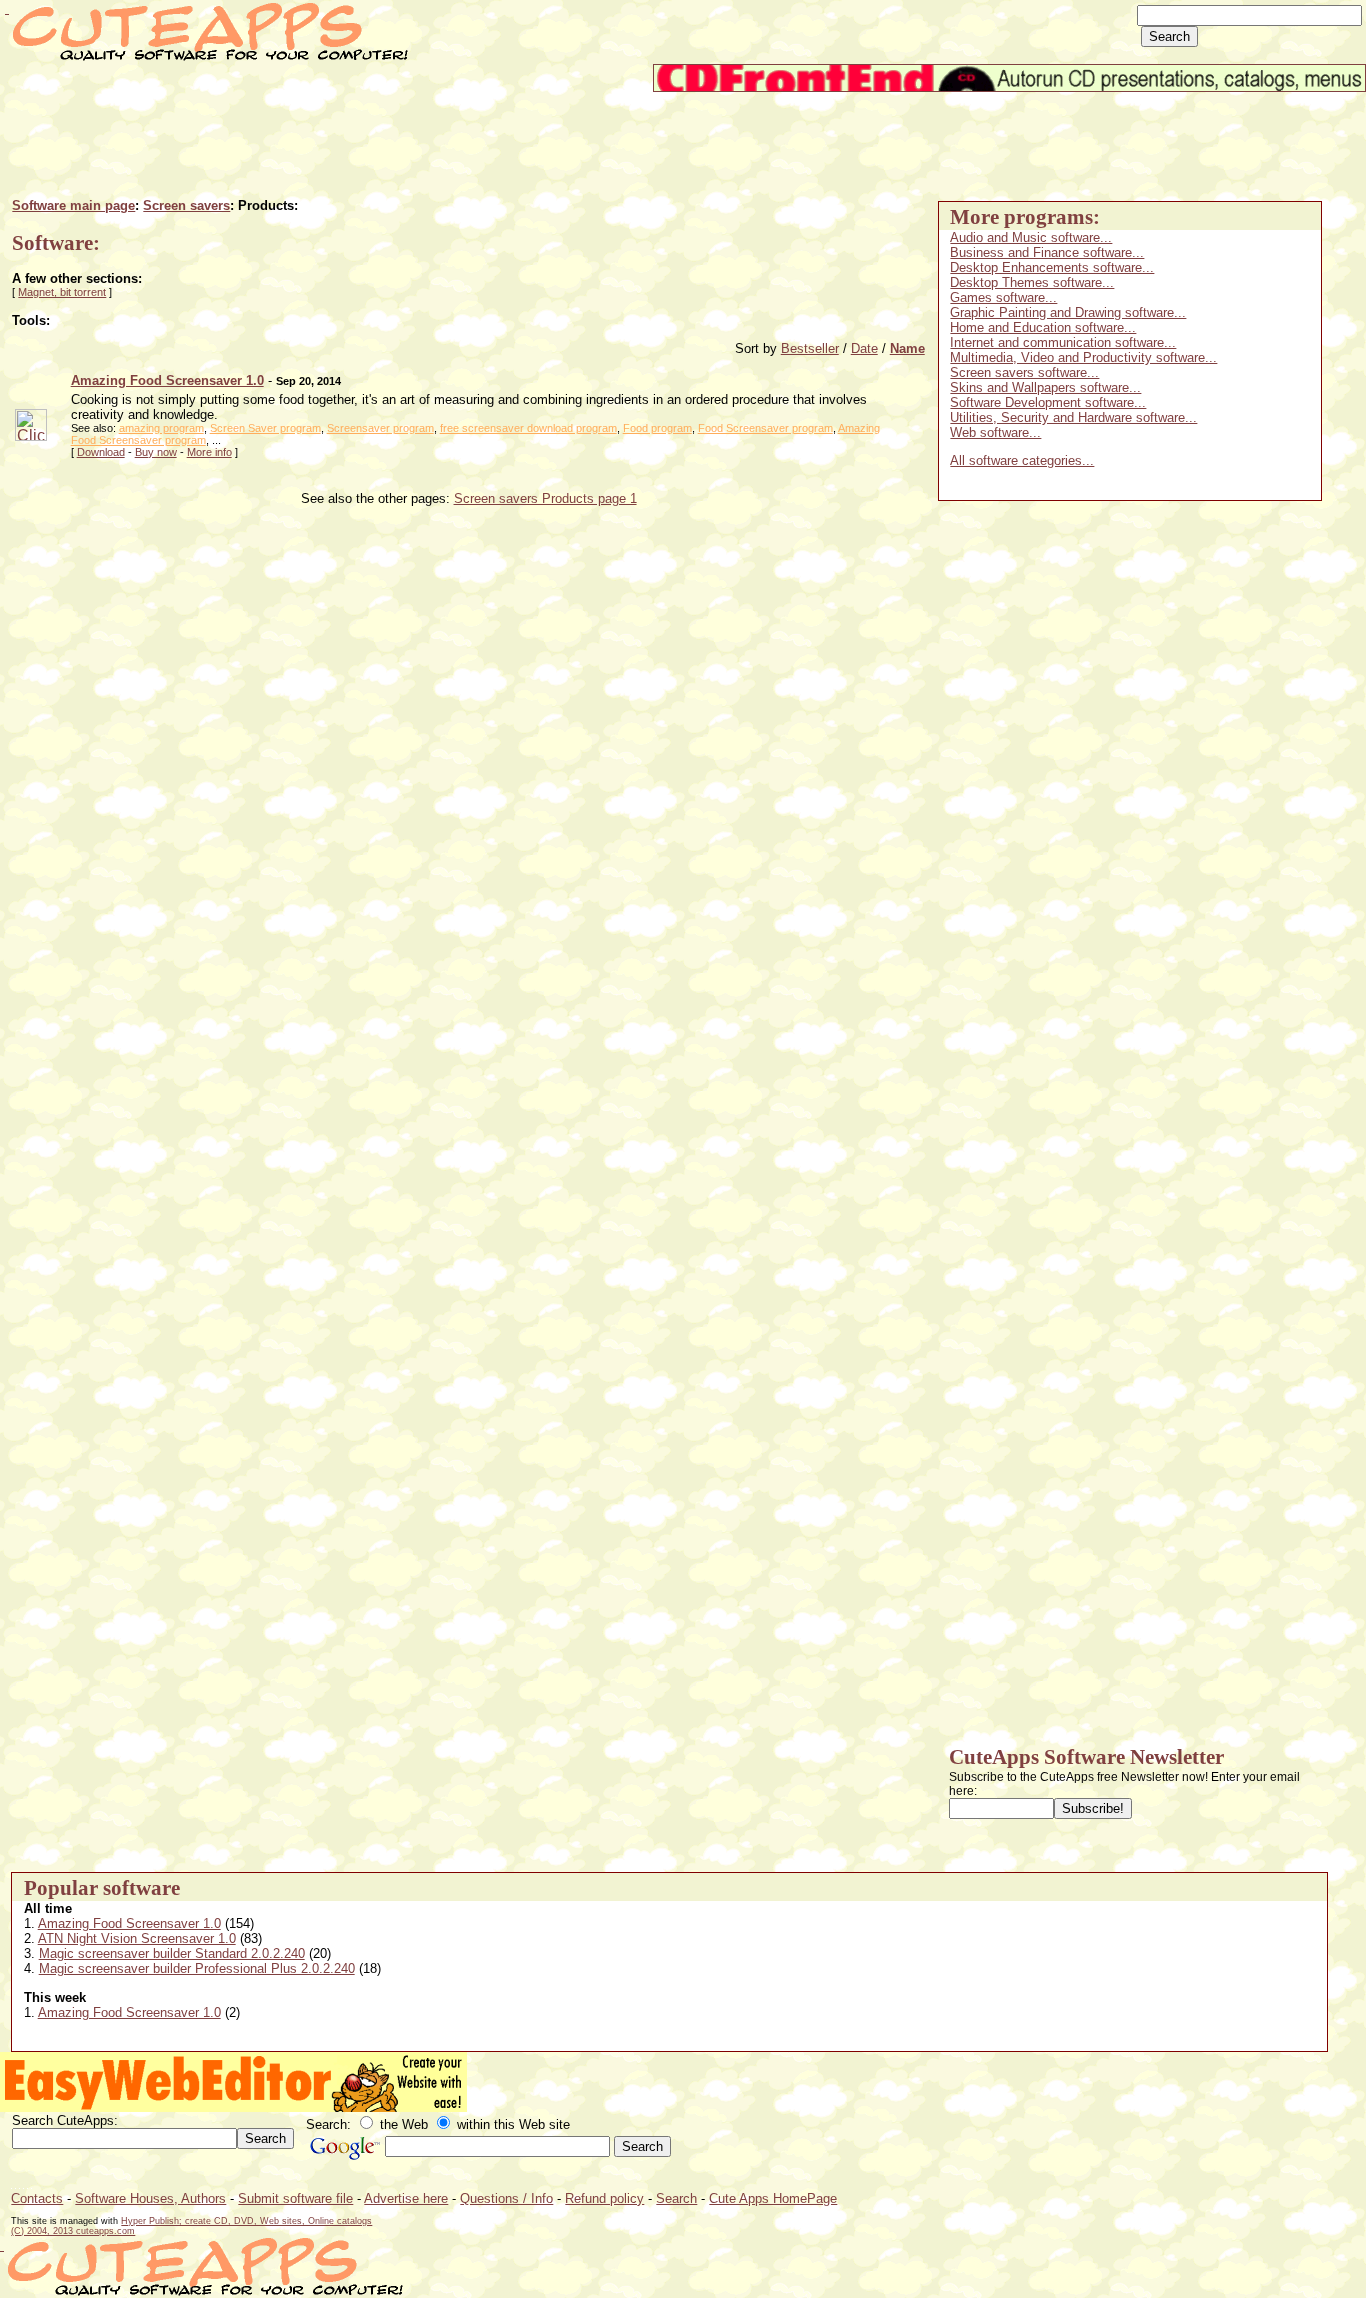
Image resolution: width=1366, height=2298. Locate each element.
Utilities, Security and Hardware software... (1073, 417)
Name (907, 348)
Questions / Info (506, 2198)
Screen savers (186, 205)
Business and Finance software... (1047, 252)
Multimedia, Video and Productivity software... (1083, 357)
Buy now (156, 452)
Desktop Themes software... (1032, 282)
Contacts (37, 2198)
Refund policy (604, 2198)
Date (864, 348)
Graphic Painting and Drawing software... (1068, 312)
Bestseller (810, 348)
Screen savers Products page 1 (545, 498)
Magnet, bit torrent (62, 292)
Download (101, 452)
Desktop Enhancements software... (1052, 267)
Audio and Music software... (1031, 237)
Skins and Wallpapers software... (1045, 387)
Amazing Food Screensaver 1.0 (129, 1923)
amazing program (161, 428)
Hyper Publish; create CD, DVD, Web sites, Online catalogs (246, 2221)
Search (676, 2198)
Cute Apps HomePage (773, 2198)
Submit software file (295, 2198)
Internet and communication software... (1063, 342)
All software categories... (1022, 460)
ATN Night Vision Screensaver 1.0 (137, 1938)
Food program (657, 428)
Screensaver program (380, 428)
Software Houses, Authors (150, 2198)
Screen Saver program (265, 428)
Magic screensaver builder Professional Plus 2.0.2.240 (197, 1968)
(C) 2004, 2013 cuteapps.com (73, 2231)
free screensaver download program (528, 428)
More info (209, 452)
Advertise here (406, 2198)
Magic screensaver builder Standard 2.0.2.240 (172, 1953)
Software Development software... (1048, 402)
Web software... (995, 432)
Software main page (73, 205)
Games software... (1003, 297)
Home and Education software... (1043, 327)
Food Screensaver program (765, 428)
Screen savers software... (1024, 372)
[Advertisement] (375, 137)
